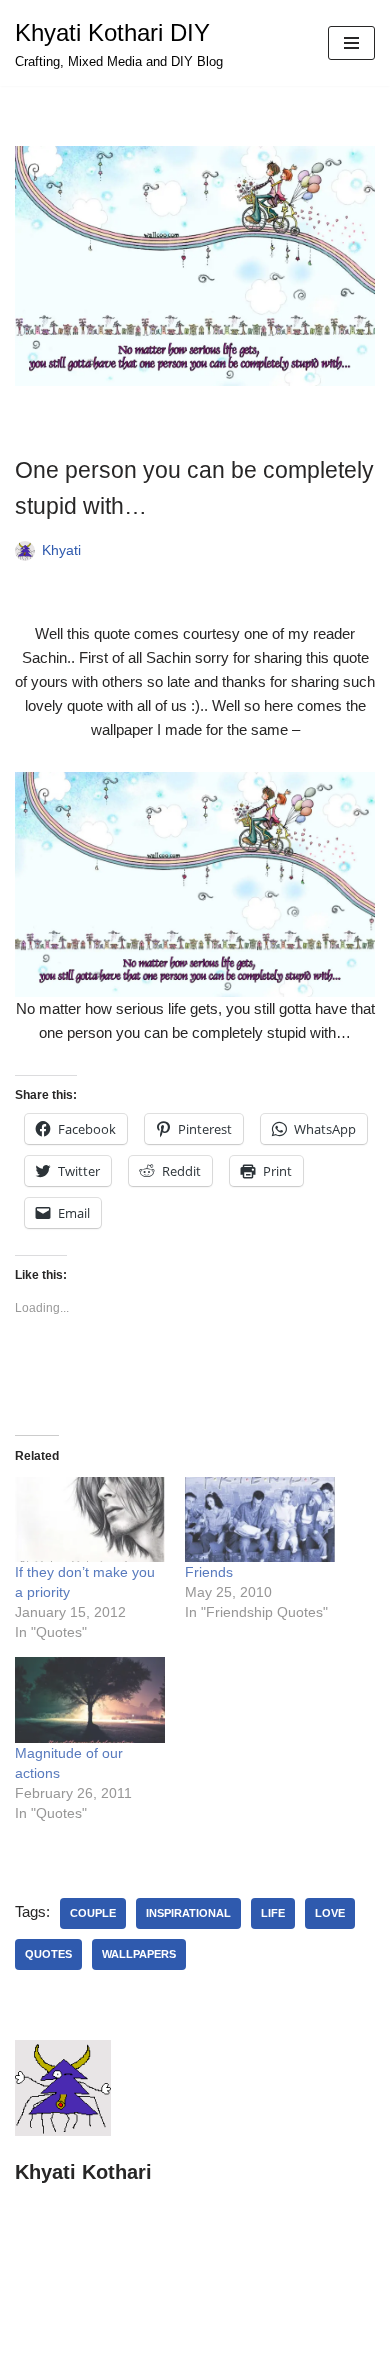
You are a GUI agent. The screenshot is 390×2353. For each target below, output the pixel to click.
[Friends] (260, 1520)
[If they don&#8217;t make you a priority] (90, 1520)
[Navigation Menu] (351, 43)
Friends (209, 1572)
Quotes (48, 1954)
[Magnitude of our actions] (90, 1700)
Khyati (61, 550)
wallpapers (139, 1954)
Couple (93, 1913)
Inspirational (188, 1913)
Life (273, 1913)
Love (330, 1913)
